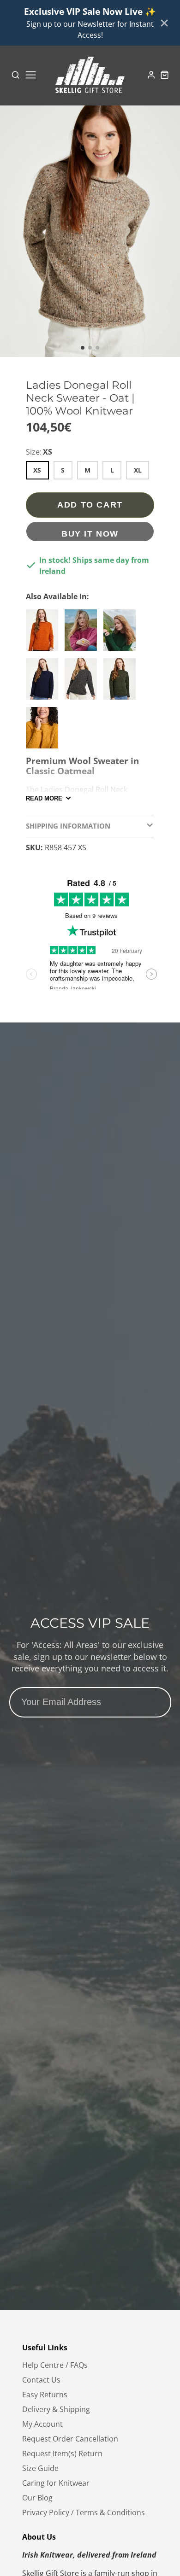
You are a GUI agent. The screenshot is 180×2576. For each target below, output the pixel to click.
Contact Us (41, 2380)
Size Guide (40, 2468)
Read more (44, 798)
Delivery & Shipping (56, 2409)
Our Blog (37, 2498)
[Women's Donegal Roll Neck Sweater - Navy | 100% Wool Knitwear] (44, 683)
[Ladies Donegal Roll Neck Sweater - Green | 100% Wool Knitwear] (122, 683)
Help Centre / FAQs (55, 2365)
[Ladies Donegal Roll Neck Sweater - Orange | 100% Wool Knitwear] (44, 634)
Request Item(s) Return (62, 2453)
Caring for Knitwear (56, 2483)
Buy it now (90, 534)
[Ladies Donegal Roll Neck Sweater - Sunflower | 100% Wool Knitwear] (44, 731)
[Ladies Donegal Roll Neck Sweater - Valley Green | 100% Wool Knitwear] (122, 634)
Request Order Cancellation (70, 2439)
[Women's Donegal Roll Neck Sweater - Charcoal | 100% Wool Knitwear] (83, 683)
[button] (83, 348)
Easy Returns (45, 2395)
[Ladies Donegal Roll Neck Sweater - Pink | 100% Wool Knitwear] (83, 634)
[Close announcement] (164, 23)
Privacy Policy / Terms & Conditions (84, 2512)
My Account (42, 2424)
